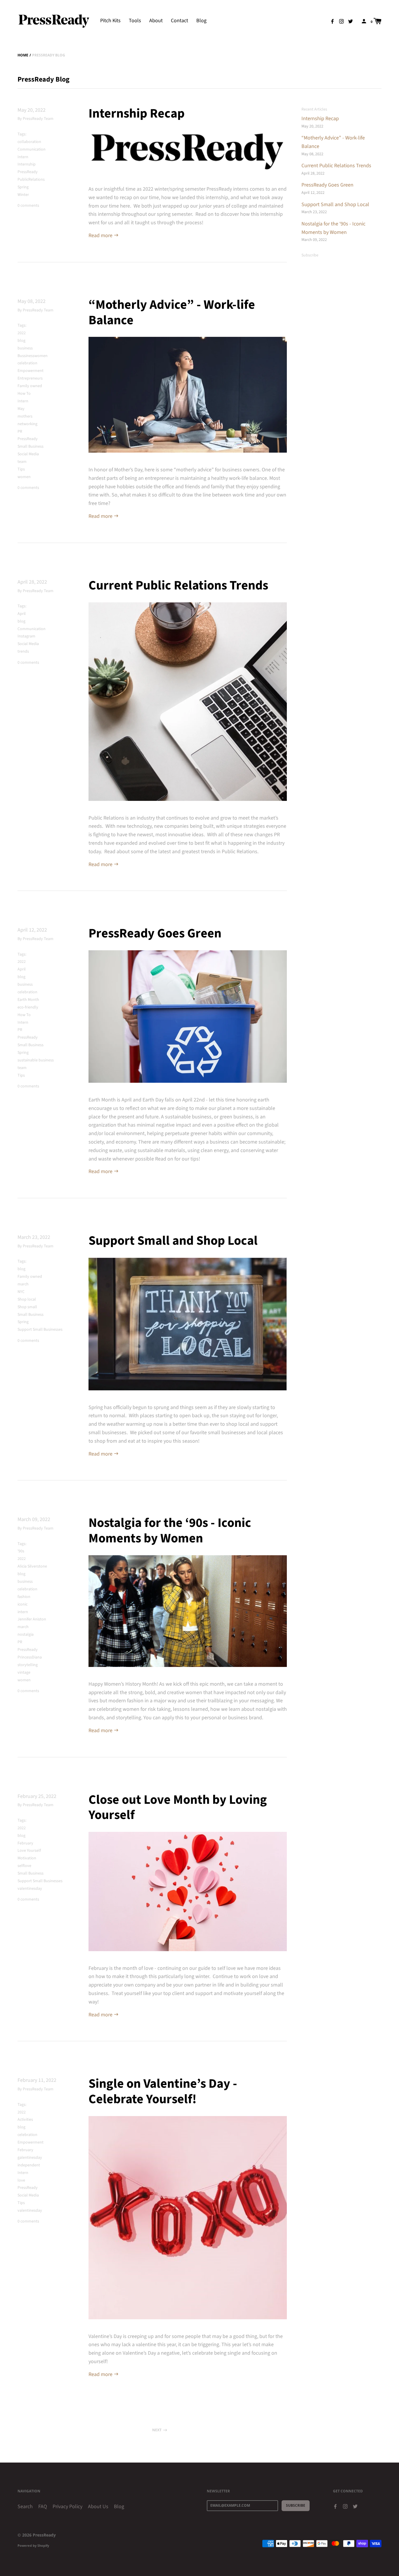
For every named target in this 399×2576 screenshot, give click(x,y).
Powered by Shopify (33, 2545)
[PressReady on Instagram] (341, 21)
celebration (27, 363)
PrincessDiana (30, 1657)
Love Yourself (29, 1851)
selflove (24, 1866)
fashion (24, 1597)
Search (25, 2507)
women (24, 477)
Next (157, 2430)
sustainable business (36, 1060)
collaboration (29, 142)
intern (23, 1612)
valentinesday (30, 1889)
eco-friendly (28, 1007)
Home (23, 55)
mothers (25, 416)
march (23, 1284)
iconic (22, 1604)
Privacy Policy (67, 2507)
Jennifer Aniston (32, 1619)
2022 (22, 333)
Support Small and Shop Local (173, 1241)
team (22, 462)
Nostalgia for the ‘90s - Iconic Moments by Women (170, 1531)
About (156, 21)
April (22, 614)
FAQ (43, 2507)
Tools (135, 21)
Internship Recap (137, 114)
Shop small (27, 1307)
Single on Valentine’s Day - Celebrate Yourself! (163, 2092)
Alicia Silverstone (32, 1566)
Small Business (31, 446)
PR (20, 432)
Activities (25, 2120)
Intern (23, 157)
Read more (101, 236)
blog (21, 341)
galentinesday (30, 2158)
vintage (24, 1672)
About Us (98, 2507)
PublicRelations (31, 180)
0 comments (28, 206)
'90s (21, 1551)
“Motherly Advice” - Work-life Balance (172, 313)
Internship (27, 164)
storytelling (28, 1665)
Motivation (27, 1858)
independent (29, 2165)
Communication (32, 149)
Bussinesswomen (33, 356)
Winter (23, 195)
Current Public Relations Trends (178, 586)
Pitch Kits (110, 21)
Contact (179, 21)
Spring (23, 187)
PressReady (28, 172)
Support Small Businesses (40, 1330)
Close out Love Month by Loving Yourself (178, 1808)
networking (27, 424)
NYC (21, 1292)
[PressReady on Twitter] (351, 21)
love (21, 2180)
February (25, 1843)
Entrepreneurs (30, 378)
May (21, 409)
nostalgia (26, 1634)
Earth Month (28, 1000)
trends (23, 651)
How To (24, 394)
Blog (201, 21)
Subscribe (310, 255)
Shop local (27, 1299)
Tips (21, 469)
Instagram (26, 636)
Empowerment (31, 371)
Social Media (28, 454)
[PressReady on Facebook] (332, 21)
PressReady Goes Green (155, 933)
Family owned (30, 386)
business (25, 348)
